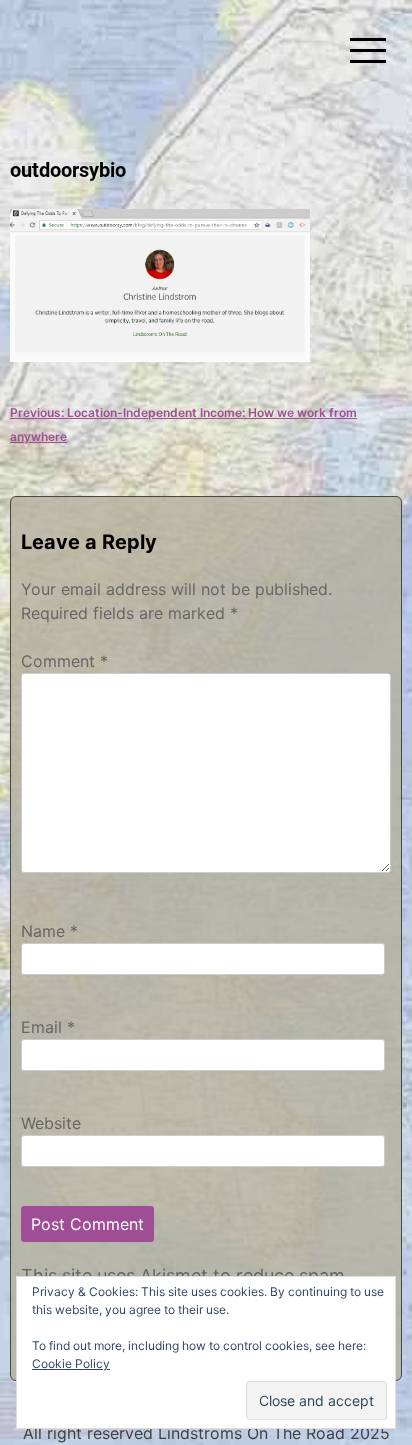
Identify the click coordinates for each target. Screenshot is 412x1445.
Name (49, 931)
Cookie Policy (71, 1363)
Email (48, 1027)
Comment (64, 661)
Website (51, 1123)
